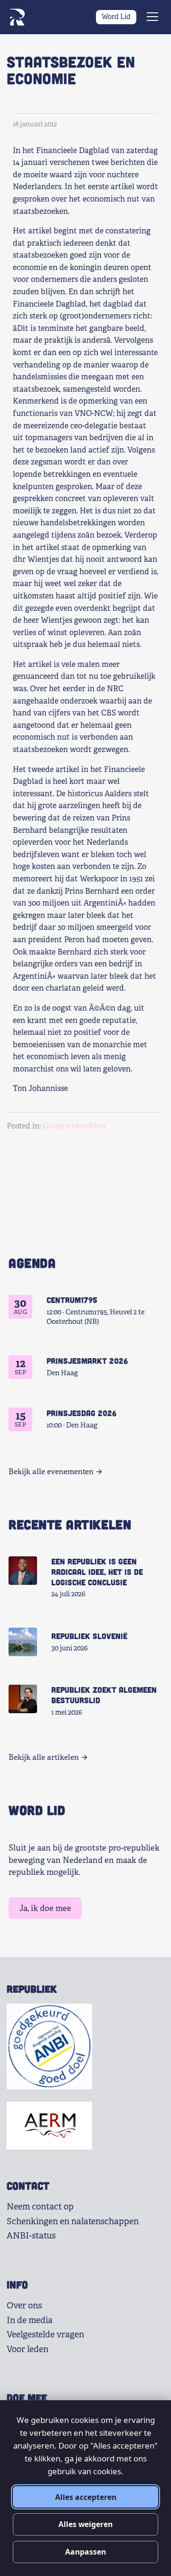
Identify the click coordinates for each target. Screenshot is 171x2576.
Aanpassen (85, 2552)
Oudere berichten (74, 1126)
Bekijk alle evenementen (51, 1472)
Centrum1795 (72, 1300)
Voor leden (28, 2349)
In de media (30, 2320)
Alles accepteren (86, 2497)
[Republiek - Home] (17, 17)
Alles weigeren (85, 2524)
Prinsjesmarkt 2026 (87, 1360)
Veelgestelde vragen (45, 2335)
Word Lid (116, 17)
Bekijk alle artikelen (44, 1757)
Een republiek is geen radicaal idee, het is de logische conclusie (97, 1572)
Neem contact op (40, 2207)
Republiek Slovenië (89, 1636)
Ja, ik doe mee (45, 1908)
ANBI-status (31, 2236)
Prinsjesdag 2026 (81, 1413)
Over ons (24, 2306)
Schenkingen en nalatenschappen (73, 2221)
